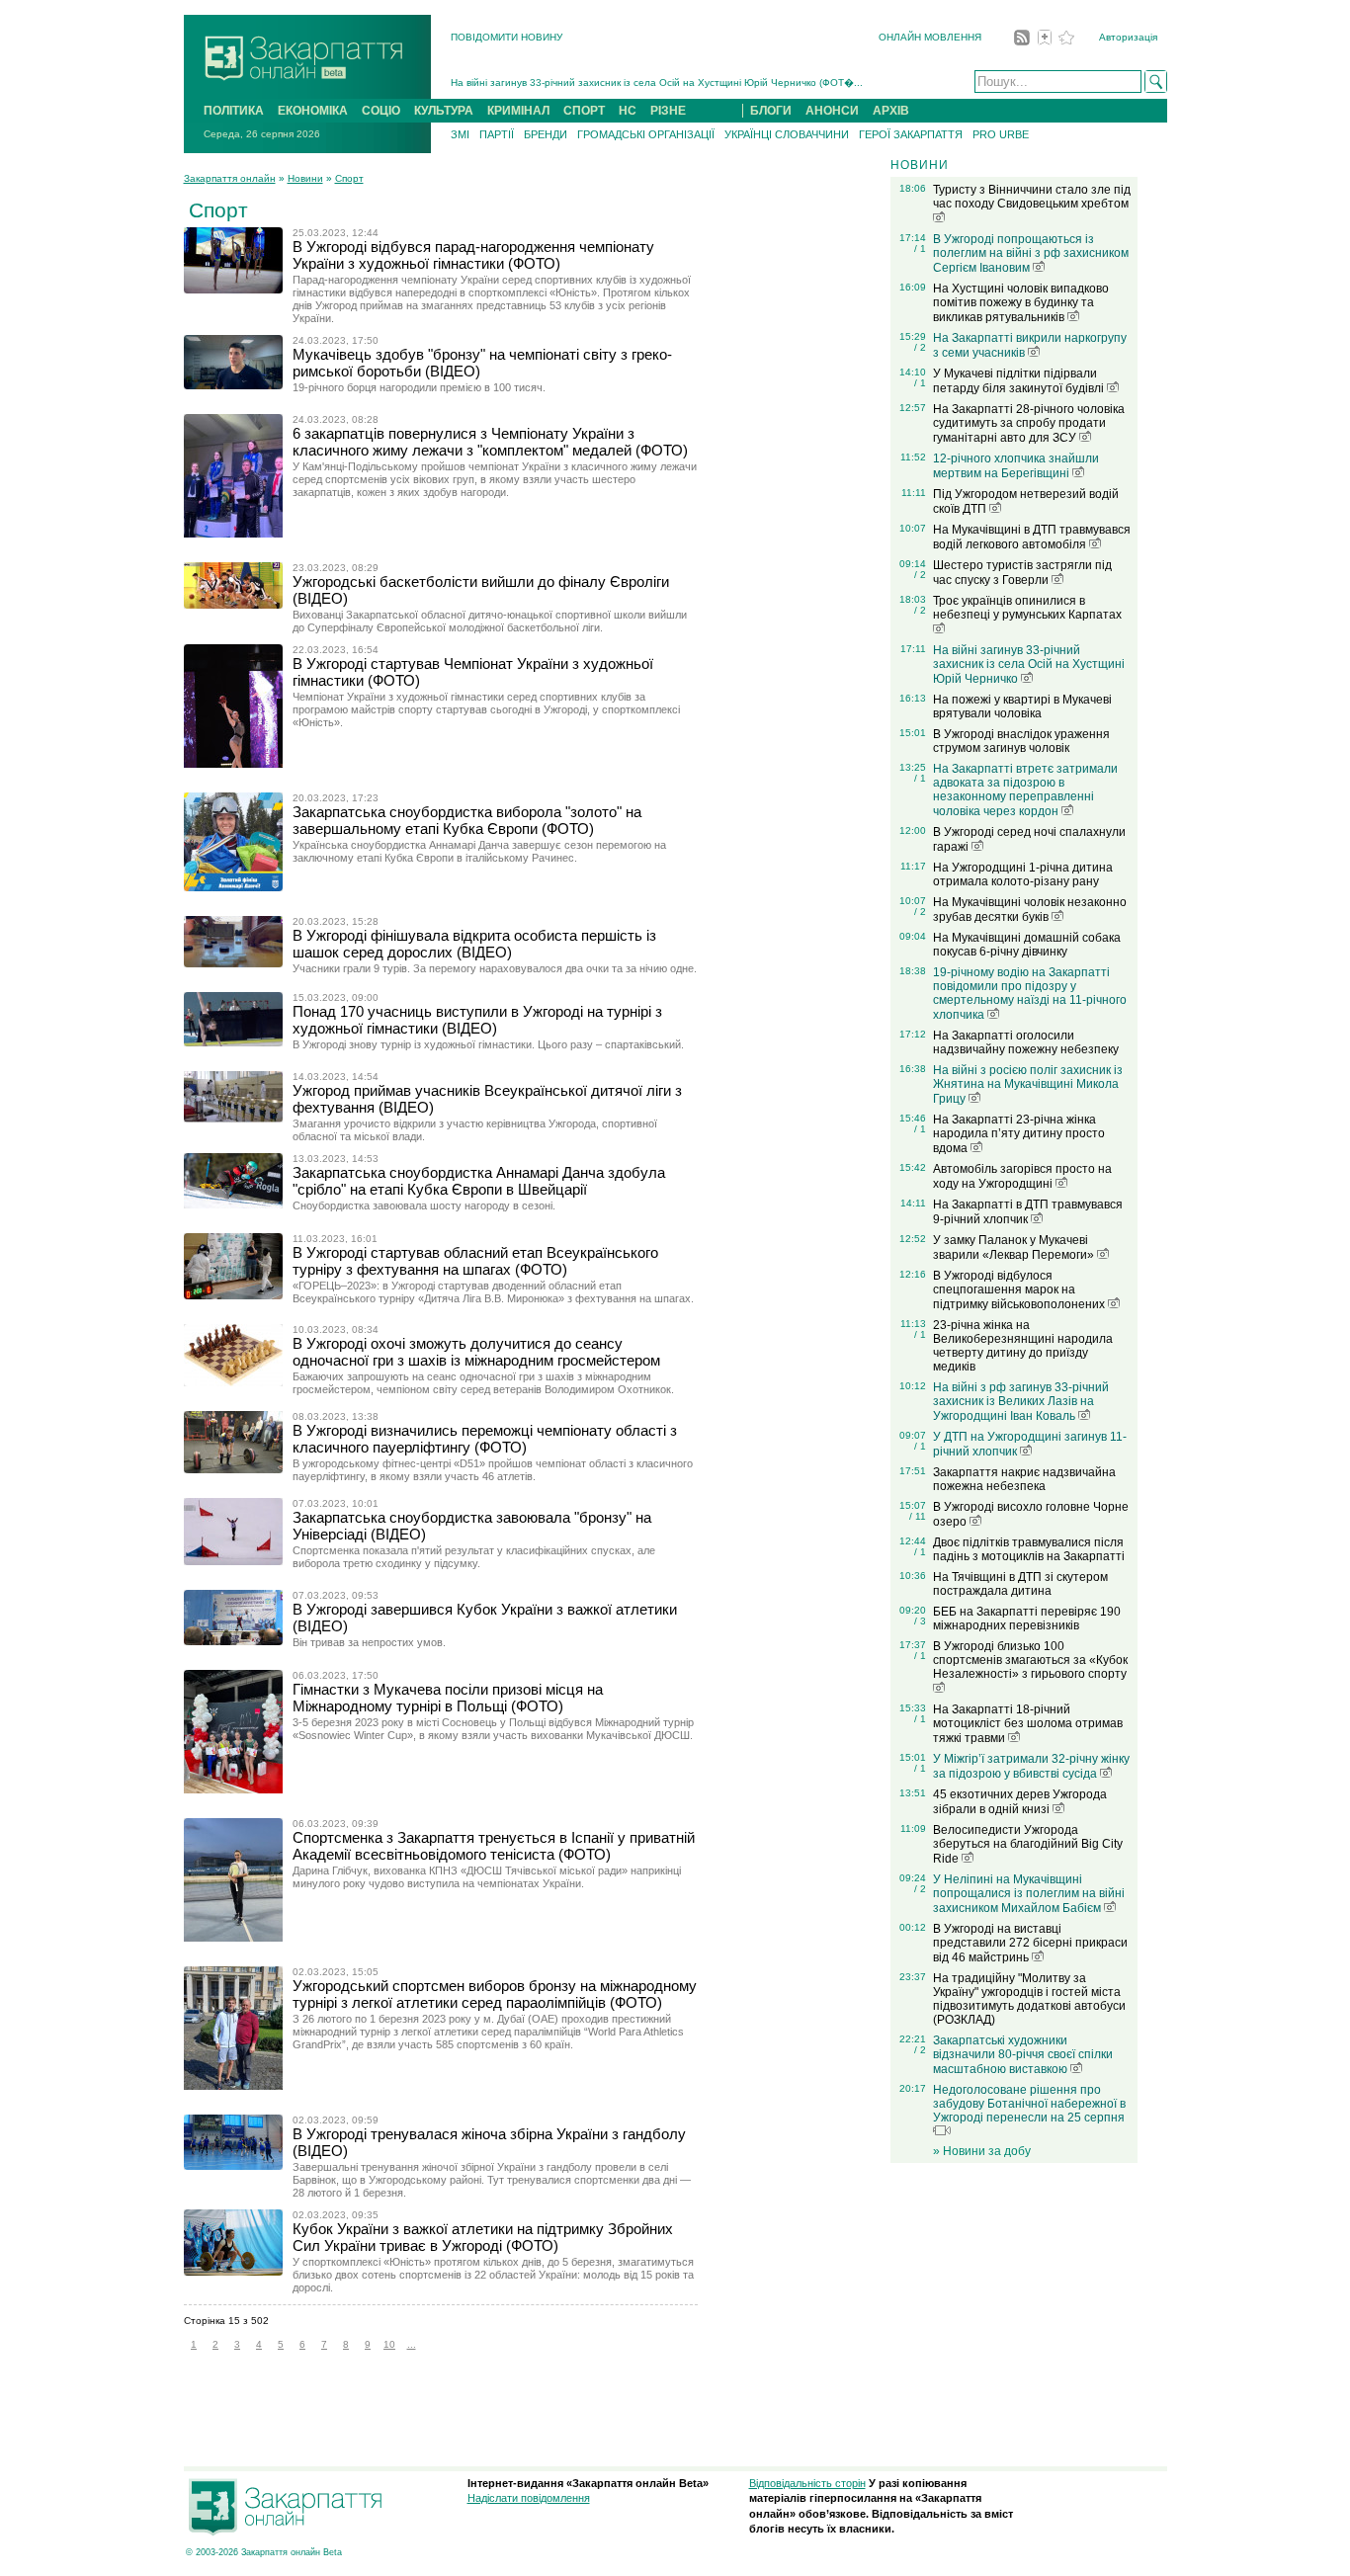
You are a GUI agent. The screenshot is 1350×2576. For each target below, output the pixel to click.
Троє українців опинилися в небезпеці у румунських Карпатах (1027, 608)
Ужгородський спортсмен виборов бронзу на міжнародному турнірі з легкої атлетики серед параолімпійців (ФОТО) (495, 1994)
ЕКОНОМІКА (313, 111)
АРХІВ (891, 111)
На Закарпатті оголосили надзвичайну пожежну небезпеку (1026, 1042)
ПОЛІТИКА (234, 111)
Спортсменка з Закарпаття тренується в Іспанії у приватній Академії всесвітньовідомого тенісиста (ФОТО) (494, 1846)
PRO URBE (1001, 134)
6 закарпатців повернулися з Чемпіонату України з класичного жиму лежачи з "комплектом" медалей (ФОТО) (490, 442)
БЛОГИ (771, 111)
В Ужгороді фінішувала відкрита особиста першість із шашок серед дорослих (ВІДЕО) (474, 944)
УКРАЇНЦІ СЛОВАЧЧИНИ (787, 134)
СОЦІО (381, 111)
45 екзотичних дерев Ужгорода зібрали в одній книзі (1020, 1802)
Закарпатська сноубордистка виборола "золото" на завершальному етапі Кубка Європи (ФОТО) (467, 820)
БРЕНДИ (546, 134)
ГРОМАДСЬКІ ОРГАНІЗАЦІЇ (646, 134)
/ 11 (918, 1516)
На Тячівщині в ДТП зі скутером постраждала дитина (1020, 1584)
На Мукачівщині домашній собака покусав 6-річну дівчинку (1027, 945)
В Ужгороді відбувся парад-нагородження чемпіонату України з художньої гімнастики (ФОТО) (473, 255)
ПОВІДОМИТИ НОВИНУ (506, 37)
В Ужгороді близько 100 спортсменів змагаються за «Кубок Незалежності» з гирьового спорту (1030, 1660)
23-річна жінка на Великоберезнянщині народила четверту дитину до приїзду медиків (1023, 1346)
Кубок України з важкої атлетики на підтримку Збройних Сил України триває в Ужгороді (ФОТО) (483, 2237)
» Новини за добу (982, 2151)
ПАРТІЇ (497, 134)
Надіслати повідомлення (529, 2498)
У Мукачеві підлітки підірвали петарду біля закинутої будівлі (1020, 381)
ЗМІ (460, 134)
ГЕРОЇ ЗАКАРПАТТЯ (911, 134)
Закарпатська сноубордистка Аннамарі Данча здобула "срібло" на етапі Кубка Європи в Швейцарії (479, 1181)
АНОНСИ (832, 111)
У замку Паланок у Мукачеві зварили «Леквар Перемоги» (1015, 1247)
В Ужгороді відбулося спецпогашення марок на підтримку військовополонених (1020, 1290)
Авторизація (1128, 37)
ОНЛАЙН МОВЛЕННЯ (930, 37)
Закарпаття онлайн (230, 178)
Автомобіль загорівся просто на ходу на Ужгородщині (1022, 1176)
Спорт (349, 178)
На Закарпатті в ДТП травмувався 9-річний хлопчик (1028, 1212)
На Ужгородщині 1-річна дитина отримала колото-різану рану (1023, 874)
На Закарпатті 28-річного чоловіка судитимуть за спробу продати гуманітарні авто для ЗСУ (1029, 423)
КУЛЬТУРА (444, 111)
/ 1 (920, 249)
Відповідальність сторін (807, 2483)
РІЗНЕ (668, 111)
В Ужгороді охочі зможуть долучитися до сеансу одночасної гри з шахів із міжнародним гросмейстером (476, 1352)
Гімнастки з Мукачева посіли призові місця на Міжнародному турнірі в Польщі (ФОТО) (448, 1698)
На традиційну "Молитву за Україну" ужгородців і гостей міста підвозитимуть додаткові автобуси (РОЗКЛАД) (1029, 1999)
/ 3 (920, 1621)
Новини (305, 178)
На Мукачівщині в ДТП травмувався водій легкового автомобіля (1032, 537)
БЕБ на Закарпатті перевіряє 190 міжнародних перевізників (1027, 1619)
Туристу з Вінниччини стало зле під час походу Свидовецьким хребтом (1032, 197)
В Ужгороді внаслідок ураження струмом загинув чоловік (1021, 741)
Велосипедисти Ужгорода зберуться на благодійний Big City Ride (1028, 1844)
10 (389, 2344)
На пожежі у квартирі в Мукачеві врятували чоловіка (1022, 706)
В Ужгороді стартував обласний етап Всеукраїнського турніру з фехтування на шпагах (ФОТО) (475, 1261)
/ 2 (920, 347)
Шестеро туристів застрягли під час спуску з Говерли (1022, 573)
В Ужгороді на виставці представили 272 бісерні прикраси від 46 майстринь (1030, 1943)
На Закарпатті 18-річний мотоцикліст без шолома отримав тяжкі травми (1028, 1724)
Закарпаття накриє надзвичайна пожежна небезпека (1024, 1479)
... (412, 2344)
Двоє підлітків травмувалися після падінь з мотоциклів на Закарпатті (1029, 1549)
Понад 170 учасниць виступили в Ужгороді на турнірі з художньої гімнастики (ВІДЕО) (477, 1020)
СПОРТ (584, 111)
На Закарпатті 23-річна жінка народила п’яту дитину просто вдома (1019, 1134)
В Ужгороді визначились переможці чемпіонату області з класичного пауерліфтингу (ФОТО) (485, 1439)
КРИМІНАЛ (518, 111)
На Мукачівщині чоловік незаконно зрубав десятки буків (1030, 910)
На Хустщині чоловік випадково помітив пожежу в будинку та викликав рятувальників (1021, 303)
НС (628, 111)
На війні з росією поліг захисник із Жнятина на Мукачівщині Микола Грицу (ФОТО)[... (650, 88)
